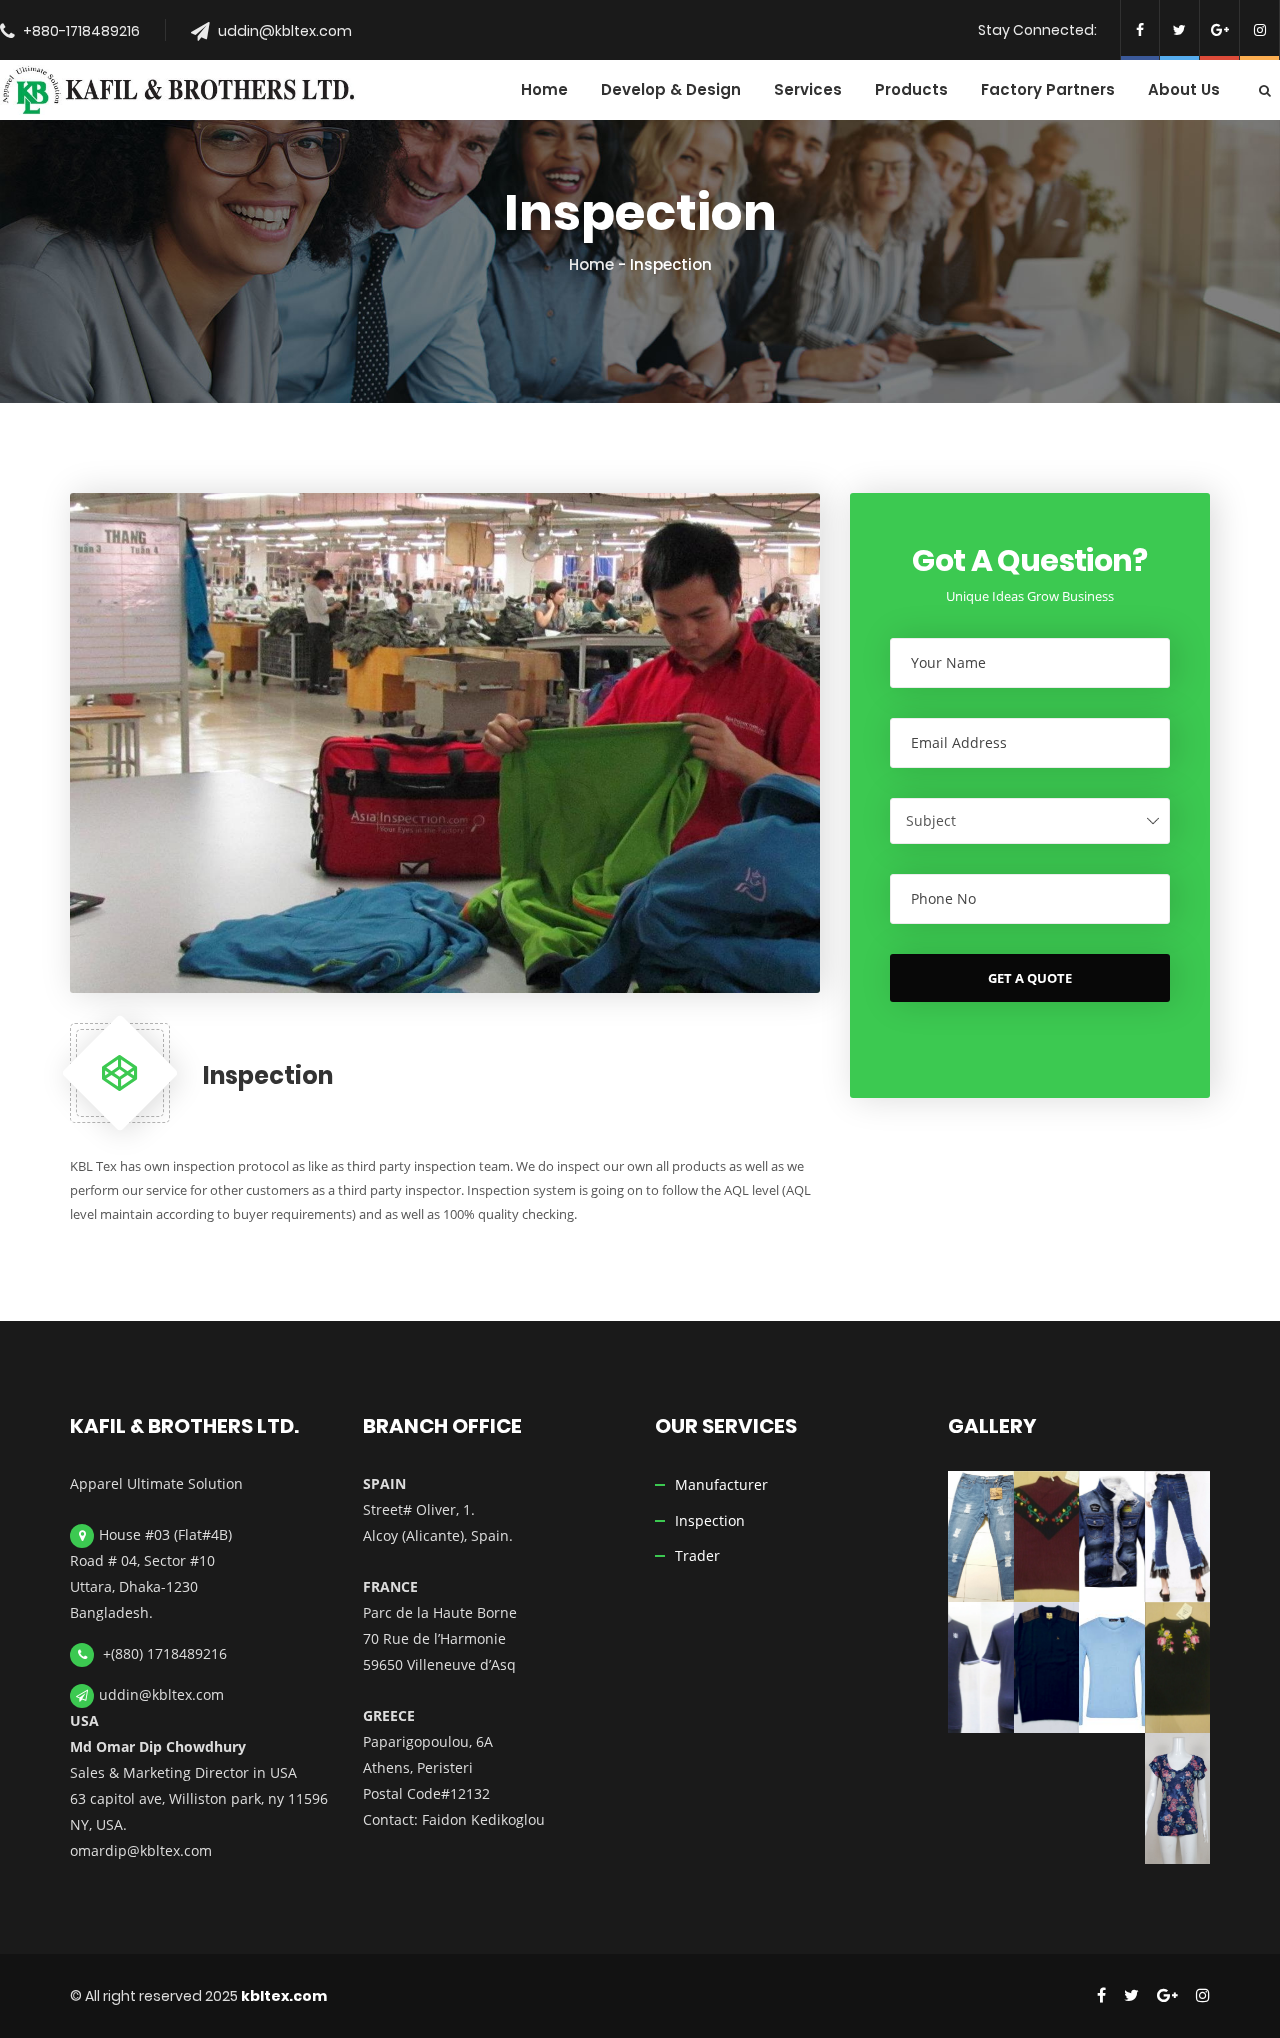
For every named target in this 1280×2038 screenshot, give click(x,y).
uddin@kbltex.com (285, 31)
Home (591, 264)
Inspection (710, 1520)
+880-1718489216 (81, 31)
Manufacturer (721, 1484)
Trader (697, 1555)
